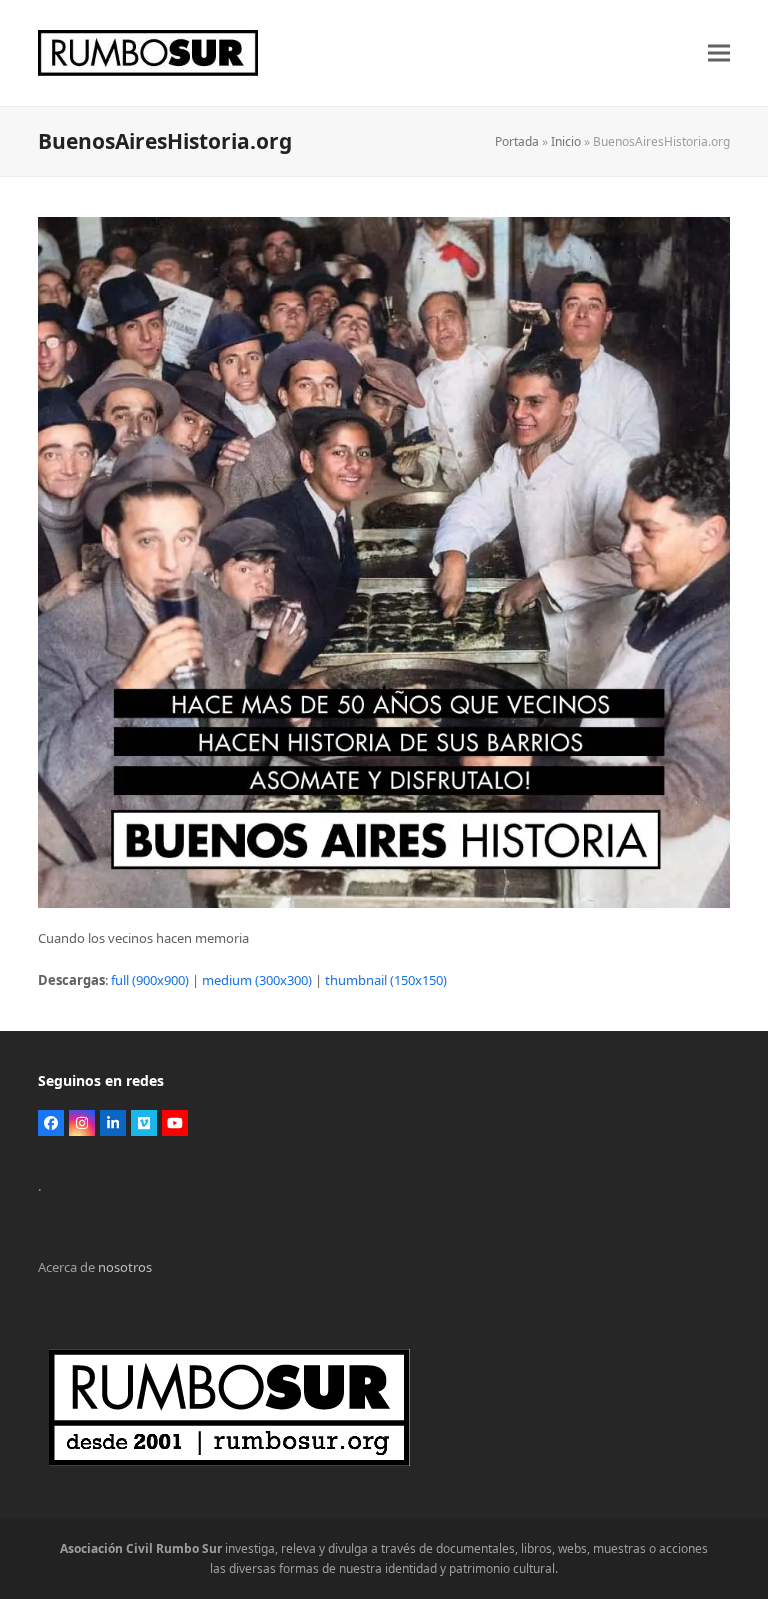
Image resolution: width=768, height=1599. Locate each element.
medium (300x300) (257, 980)
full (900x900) (150, 980)
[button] (719, 53)
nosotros (125, 1267)
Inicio (566, 141)
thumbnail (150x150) (386, 980)
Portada (517, 141)
